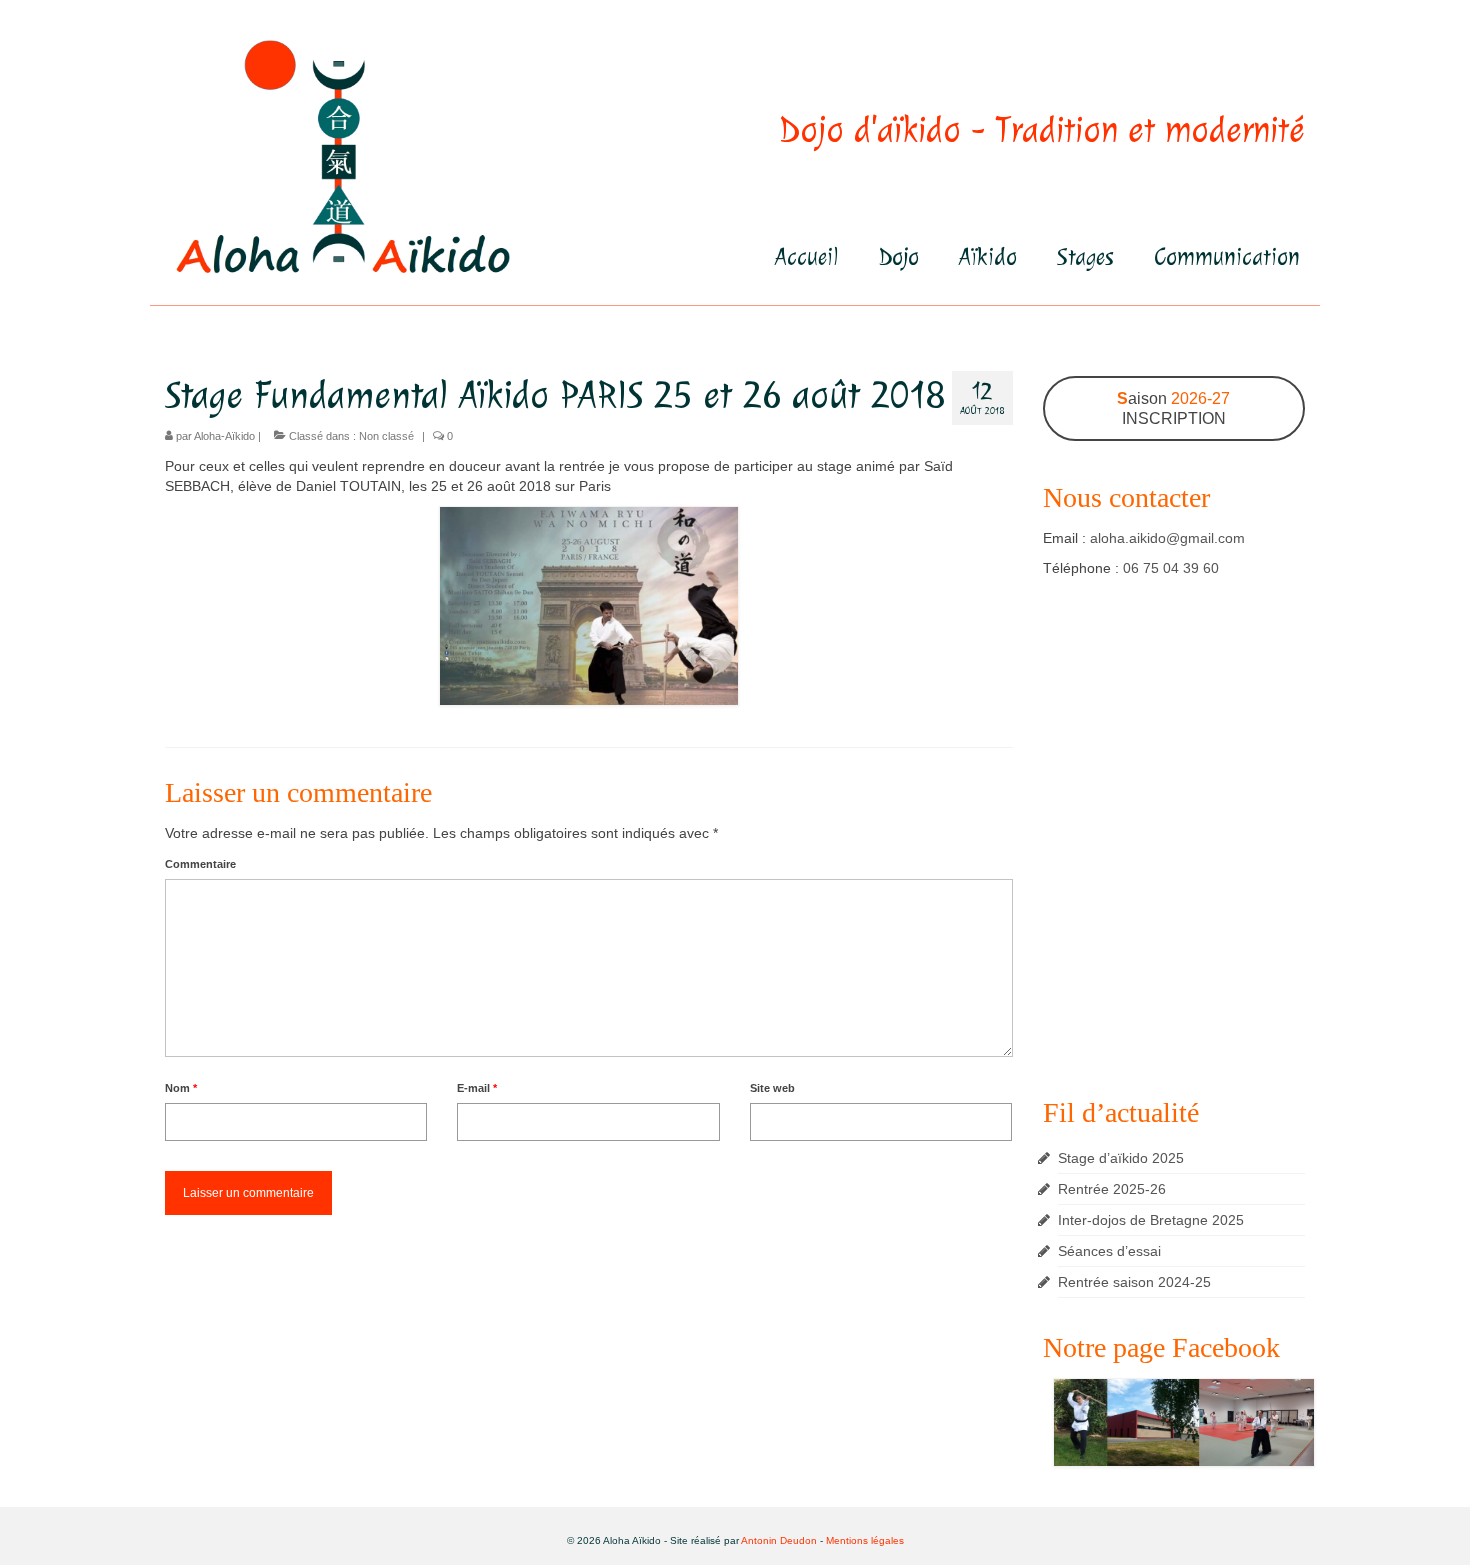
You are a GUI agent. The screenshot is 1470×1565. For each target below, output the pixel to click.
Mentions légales (865, 1540)
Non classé (386, 436)
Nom (181, 1088)
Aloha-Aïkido (224, 436)
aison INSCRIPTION (1173, 408)
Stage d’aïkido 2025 (1121, 1158)
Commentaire (200, 864)
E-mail (477, 1088)
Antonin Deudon (779, 1540)
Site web (772, 1088)
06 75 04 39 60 (1171, 568)
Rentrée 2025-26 (1112, 1189)
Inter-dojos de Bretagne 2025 (1151, 1220)
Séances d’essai (1109, 1251)
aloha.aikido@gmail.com (1167, 538)
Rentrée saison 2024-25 (1134, 1282)
